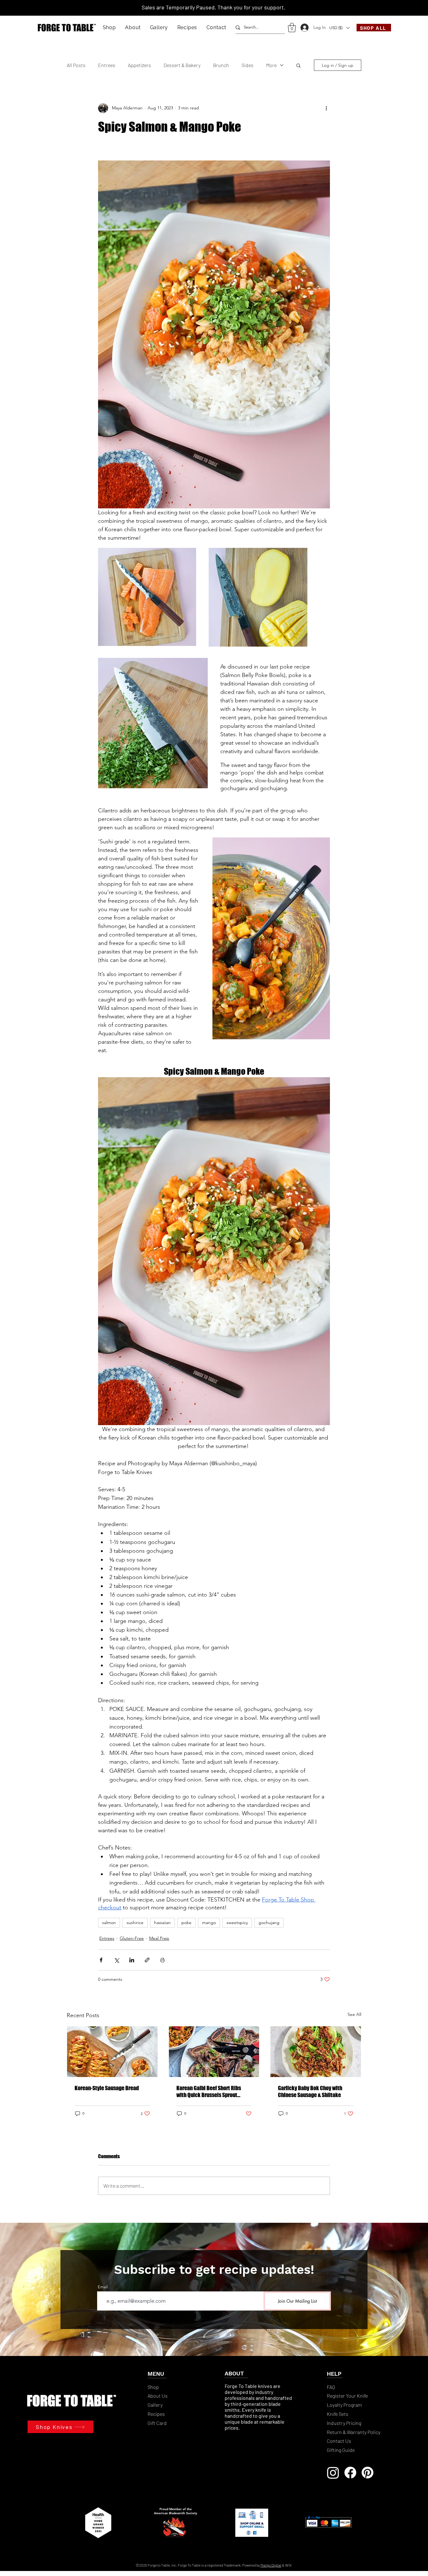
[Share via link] (147, 1960)
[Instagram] (333, 2473)
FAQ (331, 2387)
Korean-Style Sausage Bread (107, 2088)
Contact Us (339, 2441)
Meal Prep (159, 1938)
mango (209, 1923)
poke (186, 1923)
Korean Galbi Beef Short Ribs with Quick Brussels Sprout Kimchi (209, 2091)
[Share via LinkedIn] (132, 1960)
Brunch (221, 65)
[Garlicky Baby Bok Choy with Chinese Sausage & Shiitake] (316, 2052)
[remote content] (214, 151)
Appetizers (139, 65)
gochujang (269, 1923)
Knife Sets (338, 2414)
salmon (109, 1923)
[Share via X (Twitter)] (116, 1960)
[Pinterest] (368, 2473)
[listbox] (339, 28)
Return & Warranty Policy (354, 2432)
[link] (292, 28)
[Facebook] (350, 2473)
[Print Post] (162, 1960)
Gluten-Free (132, 1938)
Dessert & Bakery (182, 65)
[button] (109, 27)
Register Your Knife (347, 2396)
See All (354, 2014)
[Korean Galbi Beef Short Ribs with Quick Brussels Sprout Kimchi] (214, 2052)
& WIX (287, 2565)
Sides (248, 65)
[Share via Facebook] (101, 1960)
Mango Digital (271, 2565)
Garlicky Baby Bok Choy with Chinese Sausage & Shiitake (310, 2091)
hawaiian (162, 1923)
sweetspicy (237, 1923)
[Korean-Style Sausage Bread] (112, 2052)
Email (103, 2287)
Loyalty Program (345, 2405)
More (271, 65)
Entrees (107, 65)
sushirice (135, 1923)
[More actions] (326, 108)
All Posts (76, 65)
